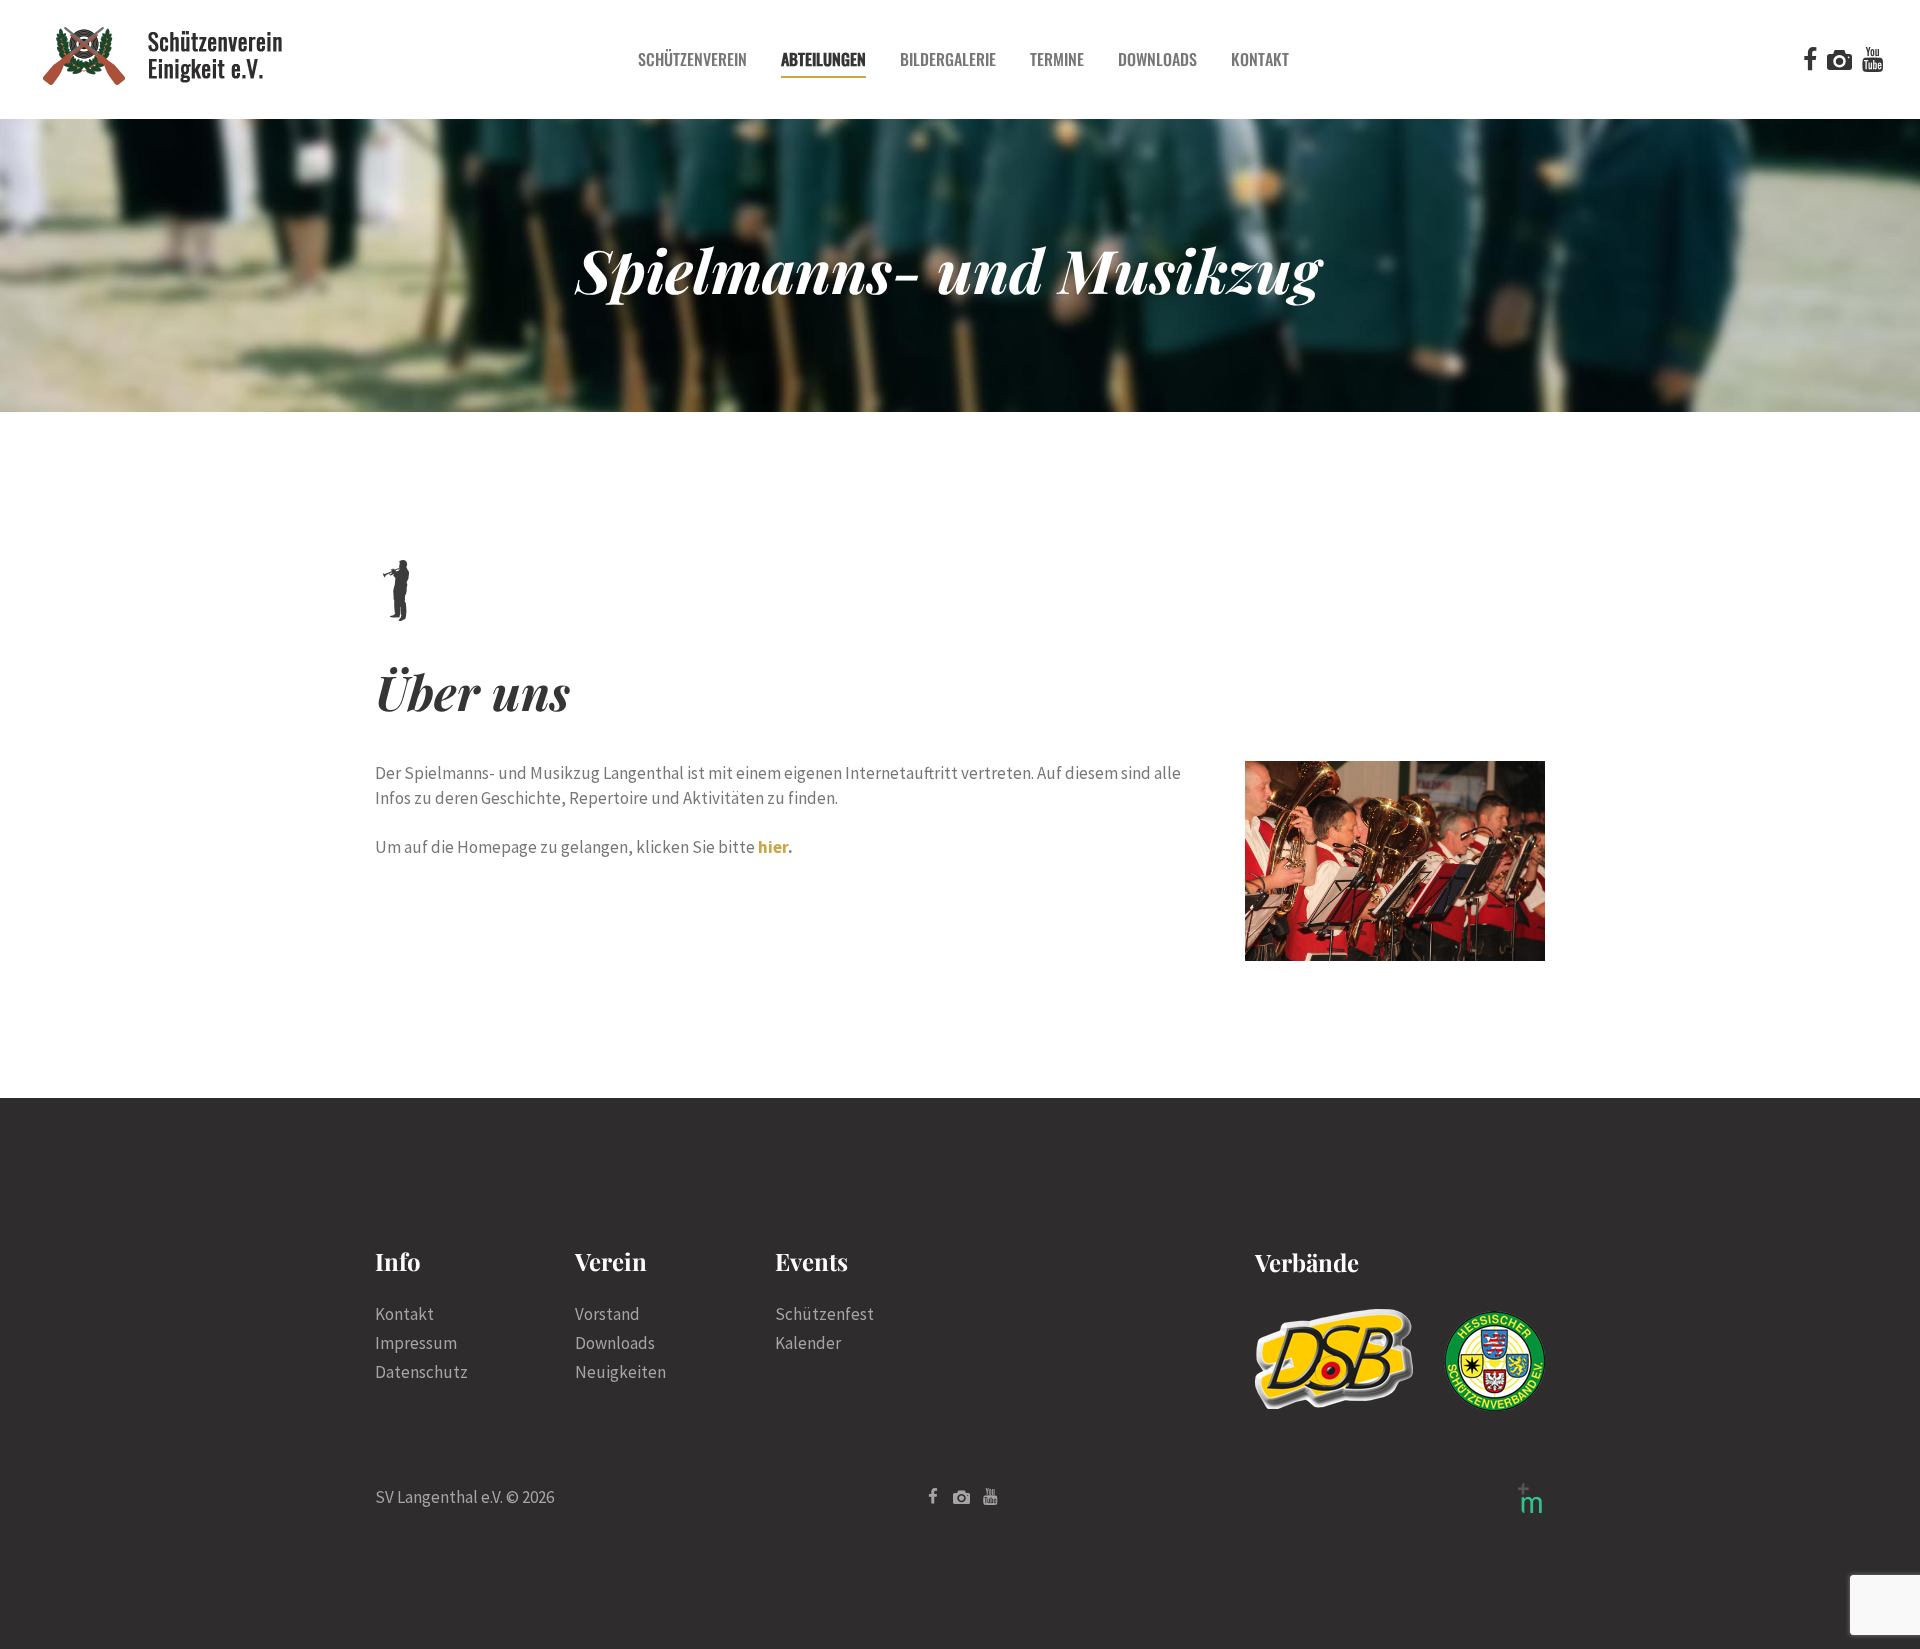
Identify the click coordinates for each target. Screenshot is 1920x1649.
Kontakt (404, 1314)
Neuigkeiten (620, 1372)
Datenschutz (421, 1372)
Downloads (615, 1343)
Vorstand (607, 1314)
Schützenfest (824, 1314)
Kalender (808, 1343)
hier (773, 847)
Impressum (416, 1343)
